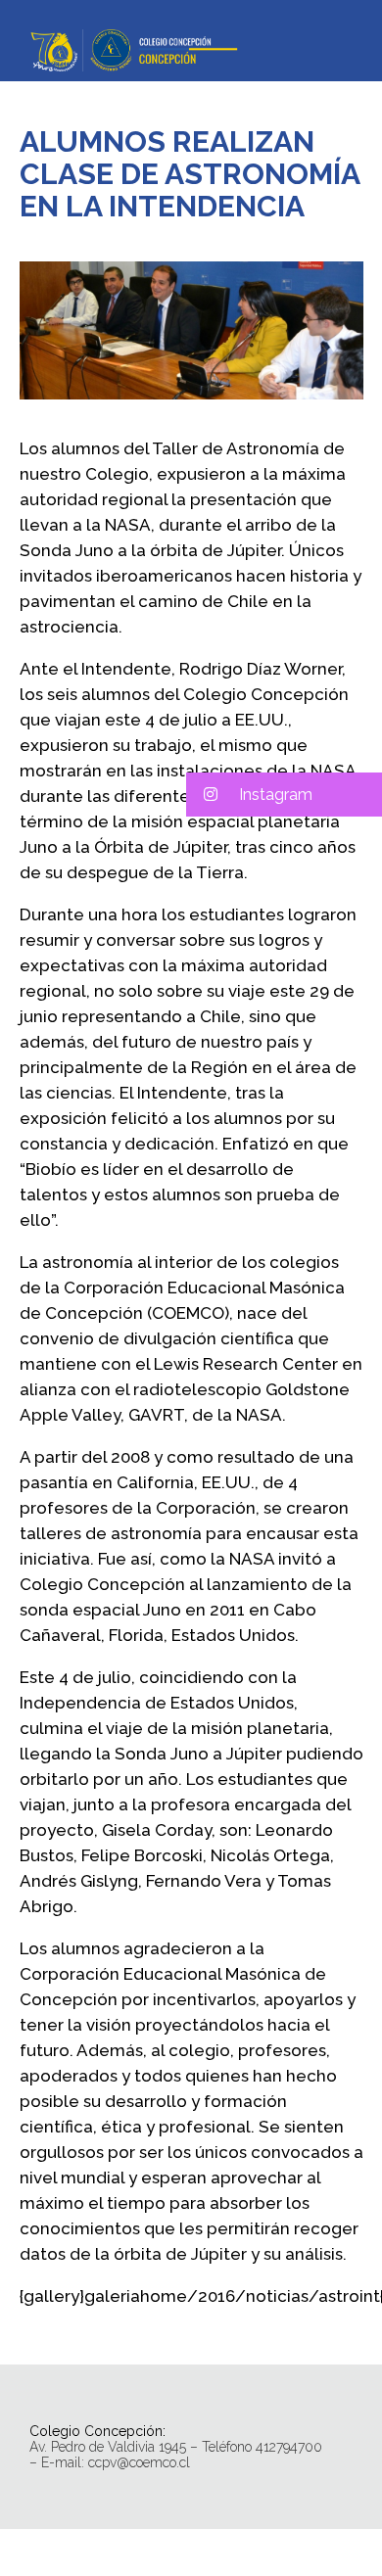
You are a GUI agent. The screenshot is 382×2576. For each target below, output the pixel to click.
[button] (284, 795)
